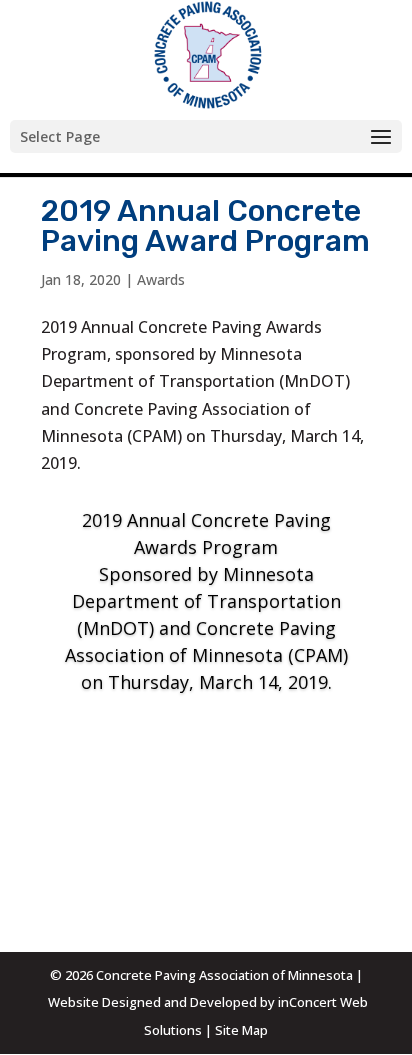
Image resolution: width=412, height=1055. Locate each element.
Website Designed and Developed (152, 1002)
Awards (161, 279)
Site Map (241, 1030)
